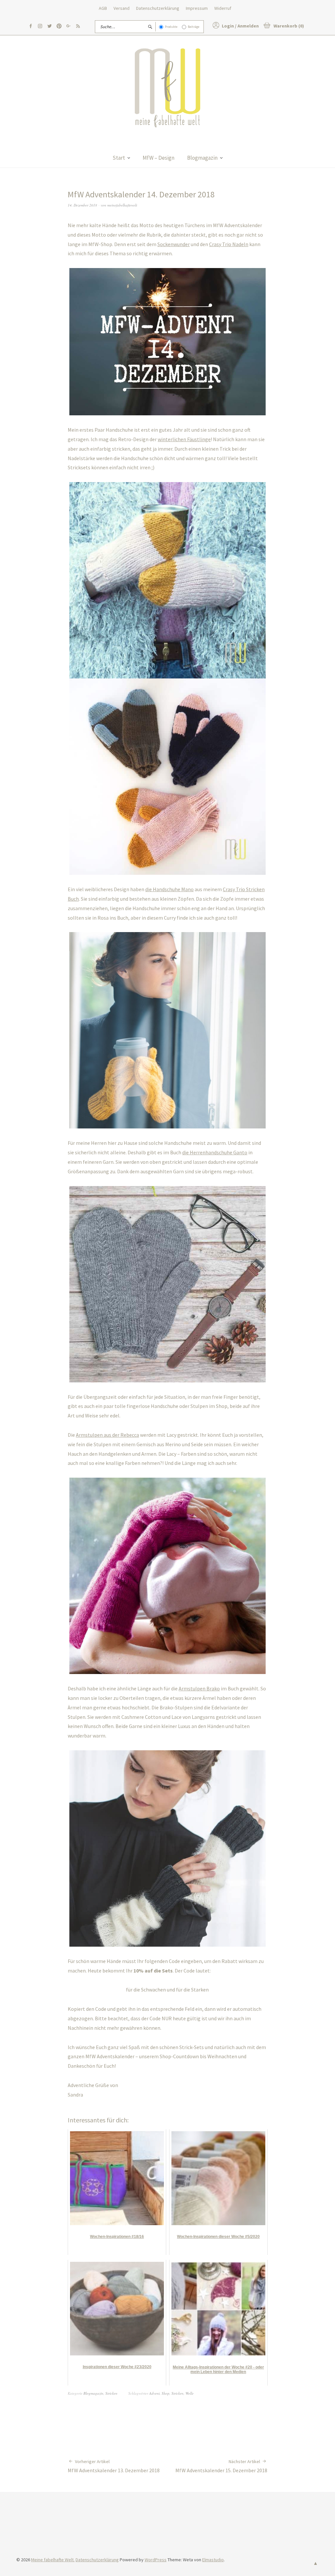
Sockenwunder (174, 244)
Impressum (197, 8)
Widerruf (223, 8)
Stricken (111, 2393)
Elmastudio (213, 2560)
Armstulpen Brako (199, 1688)
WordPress (156, 2560)
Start (119, 158)
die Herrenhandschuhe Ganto (215, 1152)
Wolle (190, 2393)
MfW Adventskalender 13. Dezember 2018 (114, 2466)
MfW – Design (159, 158)
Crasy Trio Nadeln (229, 244)
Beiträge (194, 27)
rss (78, 26)
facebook (31, 26)
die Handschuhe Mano (169, 889)
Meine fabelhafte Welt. (53, 2560)
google (69, 26)
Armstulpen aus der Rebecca (107, 1435)
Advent (154, 2393)
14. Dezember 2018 (82, 205)
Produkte (171, 27)
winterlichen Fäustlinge (184, 439)
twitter (50, 26)
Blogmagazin (202, 158)
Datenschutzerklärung (158, 8)
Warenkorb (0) (289, 26)
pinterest (59, 26)
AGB (103, 8)
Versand (122, 8)
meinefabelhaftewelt (122, 205)
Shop (166, 2393)
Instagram (40, 26)
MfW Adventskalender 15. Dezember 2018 (221, 2466)
